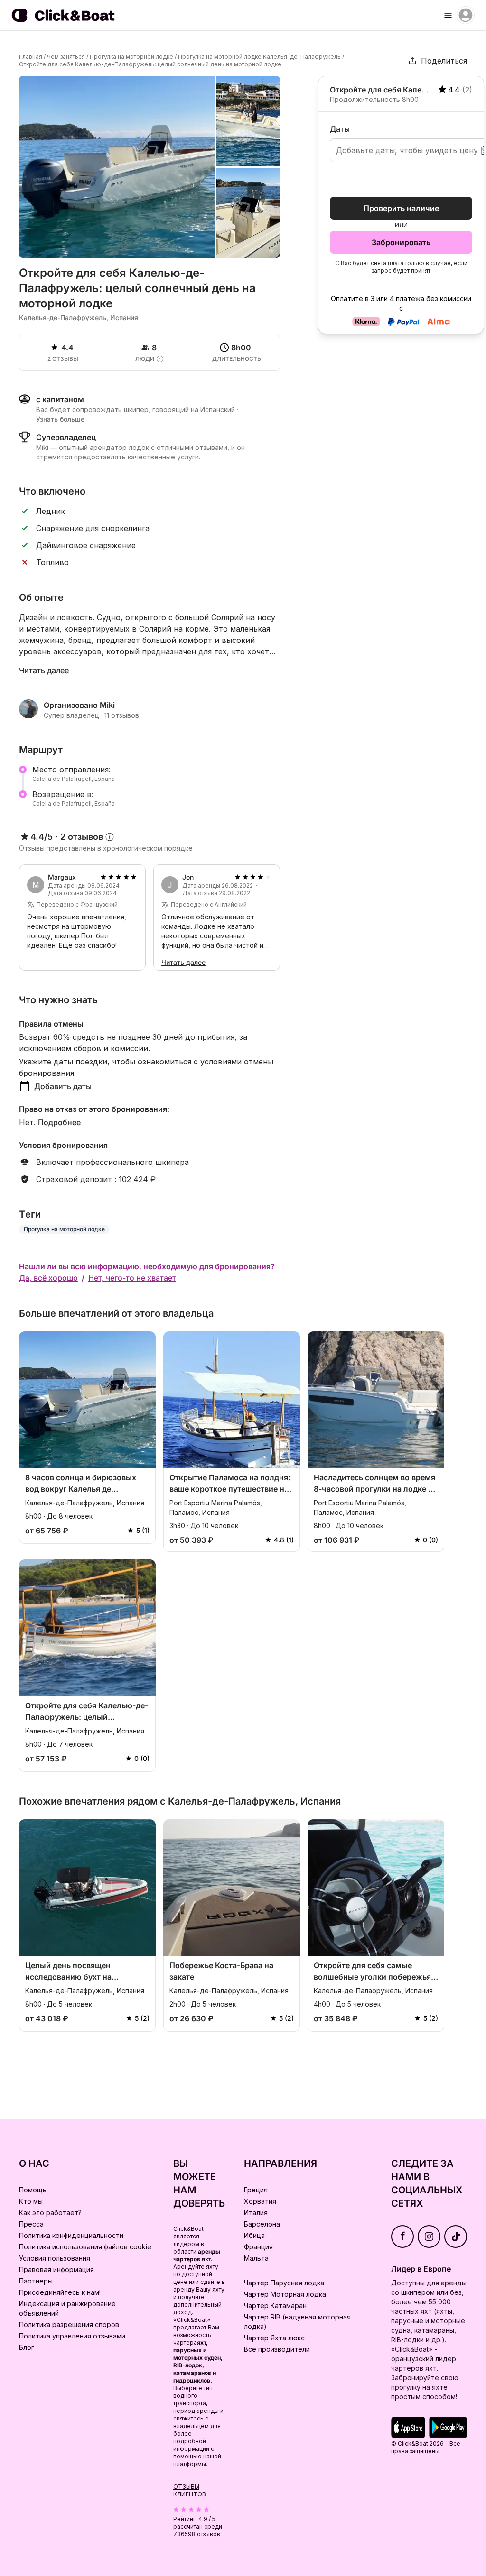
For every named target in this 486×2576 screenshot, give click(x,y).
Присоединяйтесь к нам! (60, 2292)
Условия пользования (55, 2258)
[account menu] (466, 15)
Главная (31, 57)
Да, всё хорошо (48, 1278)
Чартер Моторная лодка (285, 2294)
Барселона (262, 2224)
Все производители (277, 2349)
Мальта (256, 2258)
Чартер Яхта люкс (274, 2338)
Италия (256, 2213)
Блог (27, 2347)
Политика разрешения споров (69, 2324)
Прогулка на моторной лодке (131, 57)
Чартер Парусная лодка (284, 2283)
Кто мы (31, 2201)
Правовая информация (56, 2269)
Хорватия (260, 2201)
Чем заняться (66, 57)
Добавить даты (63, 1086)
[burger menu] (448, 15)
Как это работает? (50, 2213)
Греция (256, 2190)
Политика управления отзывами (72, 2336)
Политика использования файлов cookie (85, 2247)
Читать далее (44, 670)
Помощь (33, 2190)
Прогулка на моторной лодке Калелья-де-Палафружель (259, 57)
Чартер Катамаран (275, 2306)
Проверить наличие (401, 208)
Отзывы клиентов (190, 2490)
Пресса (31, 2224)
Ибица (254, 2235)
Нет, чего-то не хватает (132, 1278)
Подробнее (59, 1122)
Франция (258, 2247)
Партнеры (36, 2281)
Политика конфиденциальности (71, 2235)
